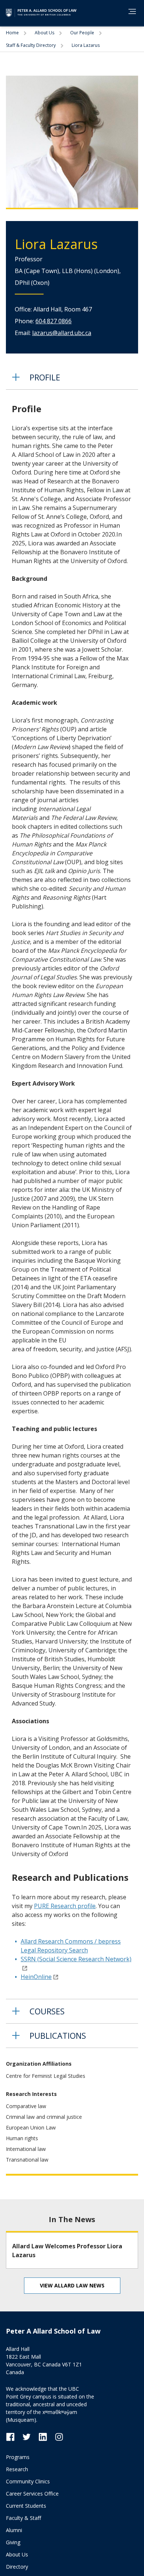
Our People (83, 33)
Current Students (26, 2506)
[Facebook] (14, 2436)
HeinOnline (36, 1977)
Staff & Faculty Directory (31, 45)
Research (17, 2469)
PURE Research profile (65, 1906)
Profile (45, 377)
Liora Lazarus (86, 45)
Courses (47, 2011)
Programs (18, 2457)
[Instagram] (59, 2436)
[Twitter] (30, 2436)
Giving (13, 2542)
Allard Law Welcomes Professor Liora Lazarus (67, 2251)
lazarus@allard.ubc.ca (62, 333)
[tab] (72, 377)
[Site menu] (130, 13)
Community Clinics (28, 2481)
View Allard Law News (72, 2285)
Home (13, 33)
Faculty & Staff (23, 2518)
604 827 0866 (54, 321)
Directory (17, 2567)
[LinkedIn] (47, 2436)
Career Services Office (32, 2494)
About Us (45, 33)
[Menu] (132, 11)
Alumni (14, 2530)
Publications (58, 2035)
